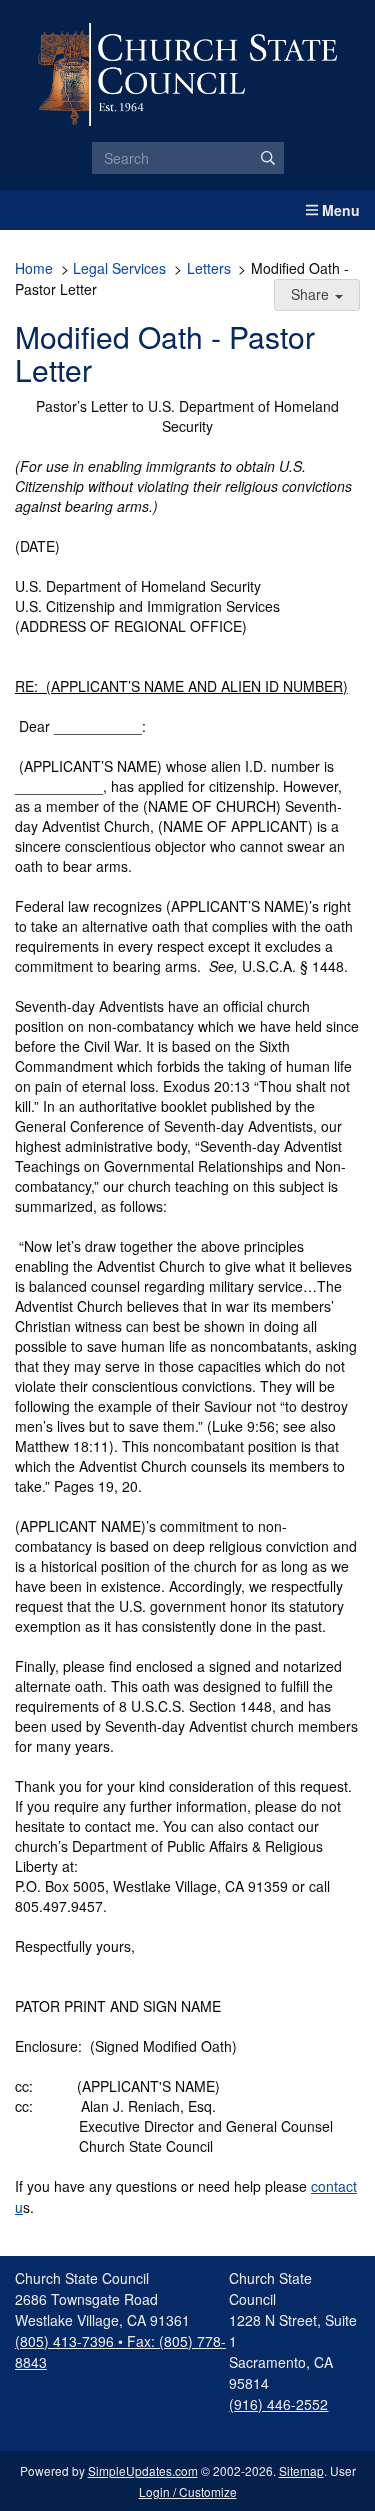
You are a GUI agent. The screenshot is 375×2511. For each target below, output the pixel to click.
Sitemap (301, 2470)
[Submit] (268, 158)
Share (312, 294)
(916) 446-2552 (278, 2404)
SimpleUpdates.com (143, 2470)
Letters (209, 268)
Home (34, 268)
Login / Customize (188, 2491)
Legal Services (119, 268)
